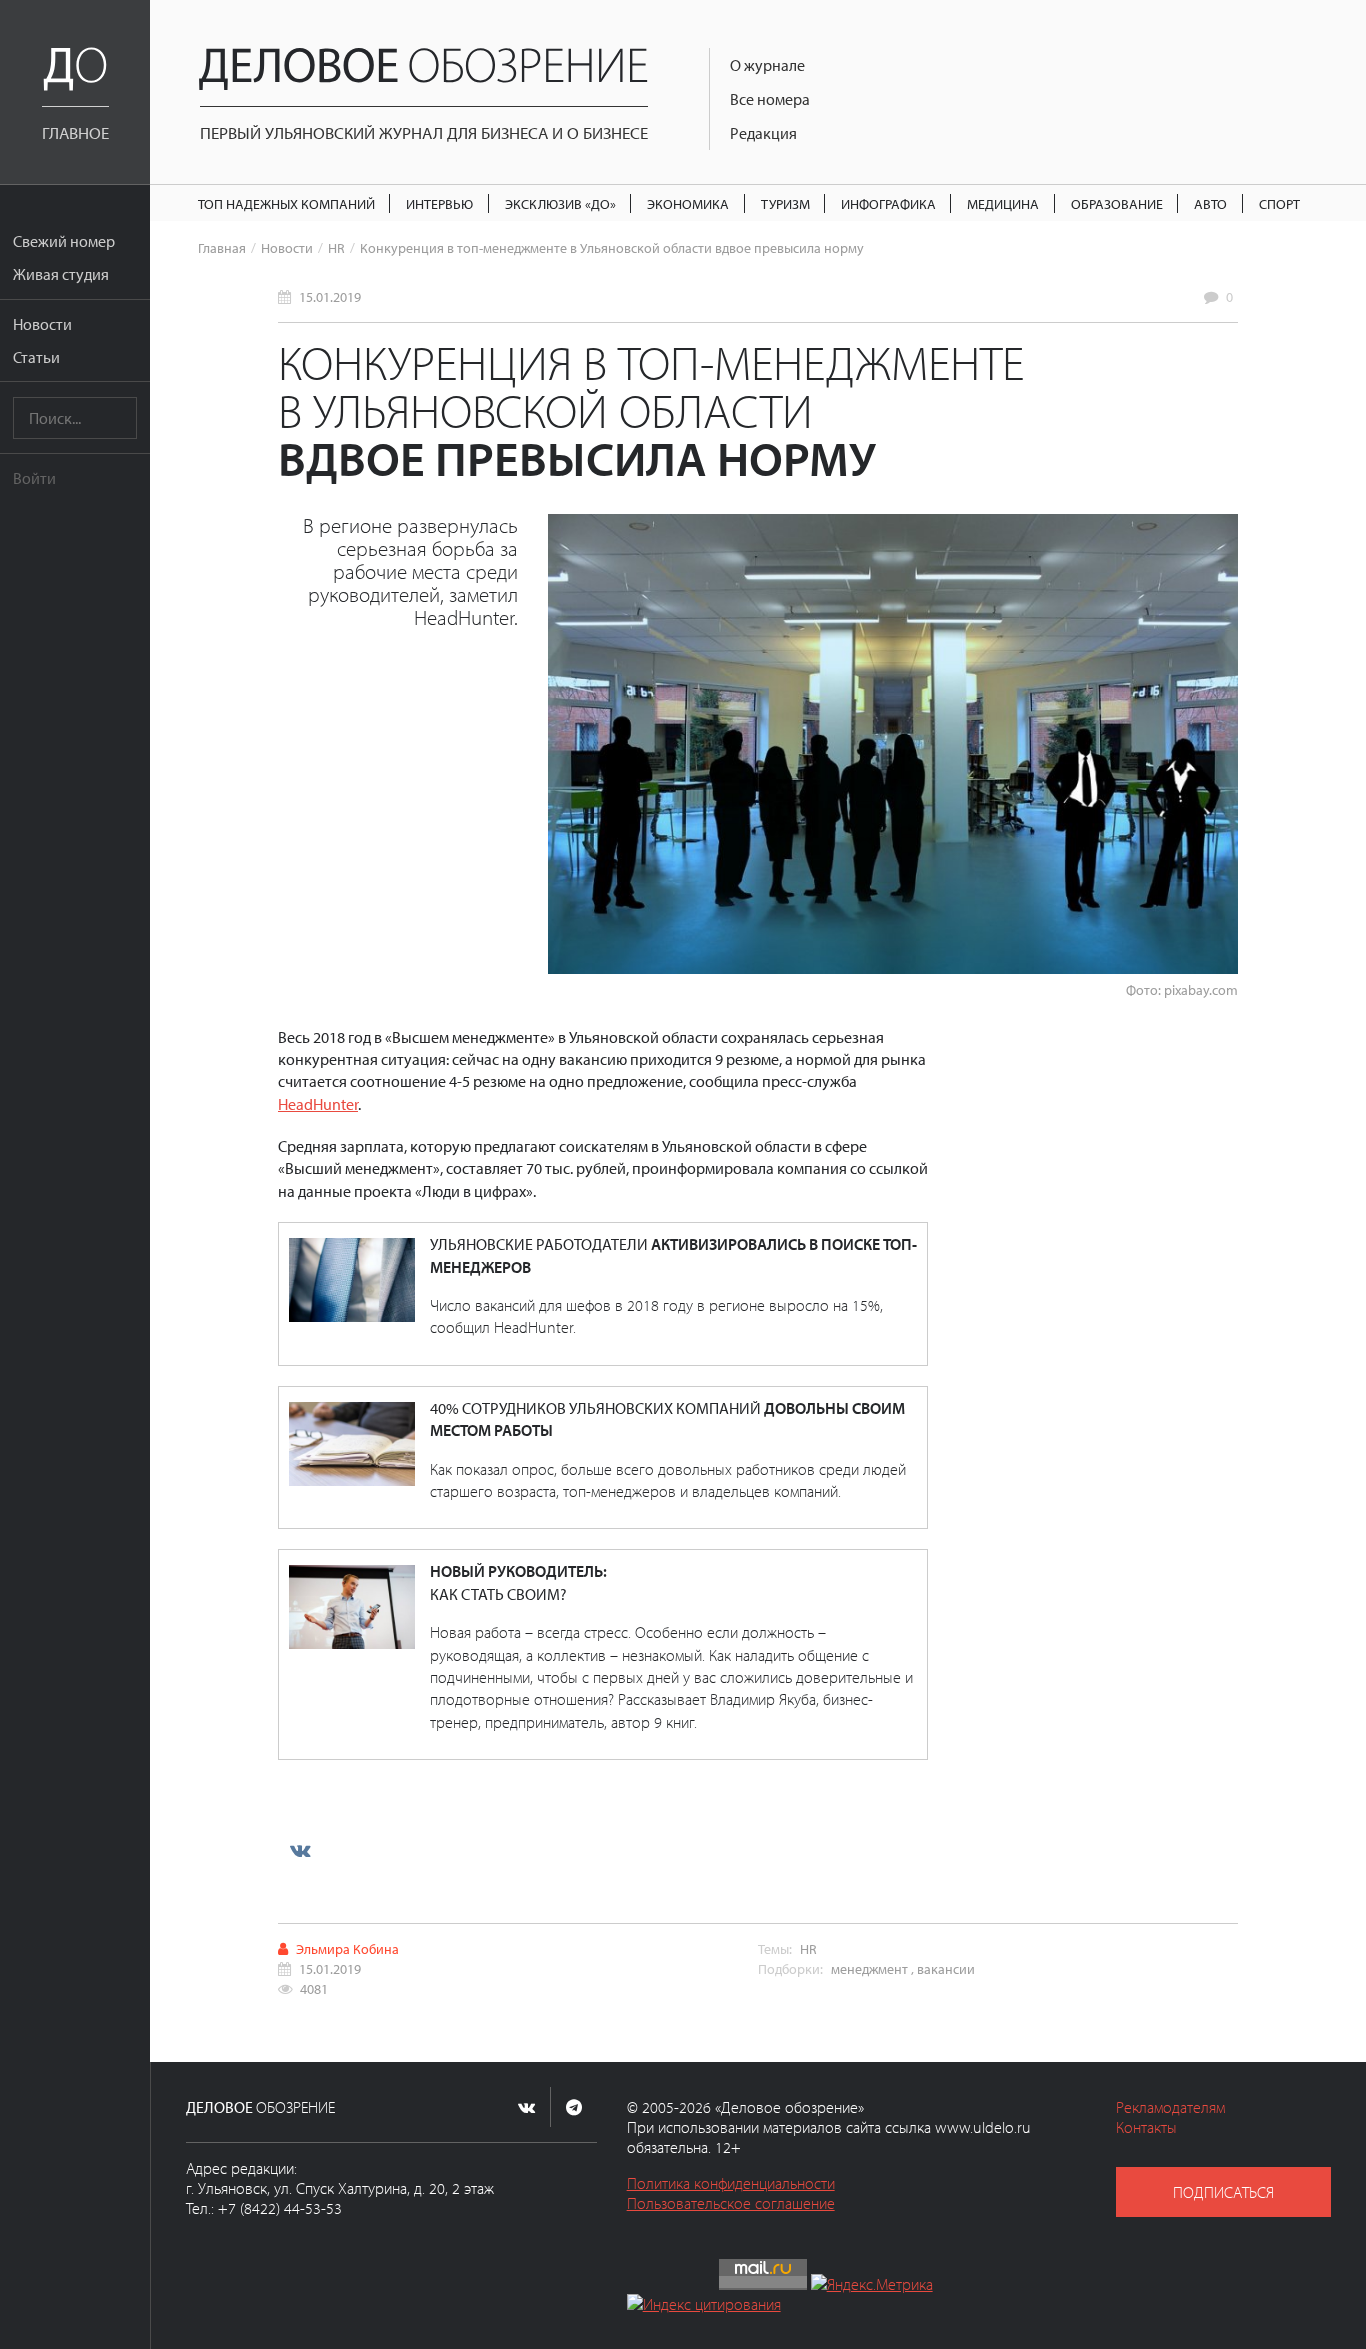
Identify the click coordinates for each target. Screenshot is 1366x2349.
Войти (34, 478)
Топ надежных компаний (286, 203)
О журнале (767, 65)
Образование (1117, 203)
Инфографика (888, 203)
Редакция (763, 133)
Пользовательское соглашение (731, 2203)
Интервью (439, 203)
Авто (1210, 203)
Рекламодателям (1170, 2107)
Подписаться (1223, 2192)
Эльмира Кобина (347, 1948)
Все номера (770, 99)
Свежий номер (64, 241)
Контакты (1146, 2127)
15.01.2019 (330, 296)
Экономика (688, 203)
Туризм (785, 203)
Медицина (1003, 203)
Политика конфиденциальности (731, 2183)
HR (336, 247)
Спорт (1279, 203)
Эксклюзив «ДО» (560, 203)
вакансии (946, 1968)
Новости (42, 324)
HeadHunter (318, 1104)
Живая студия (61, 274)
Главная (222, 247)
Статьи (36, 357)
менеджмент (869, 1968)
